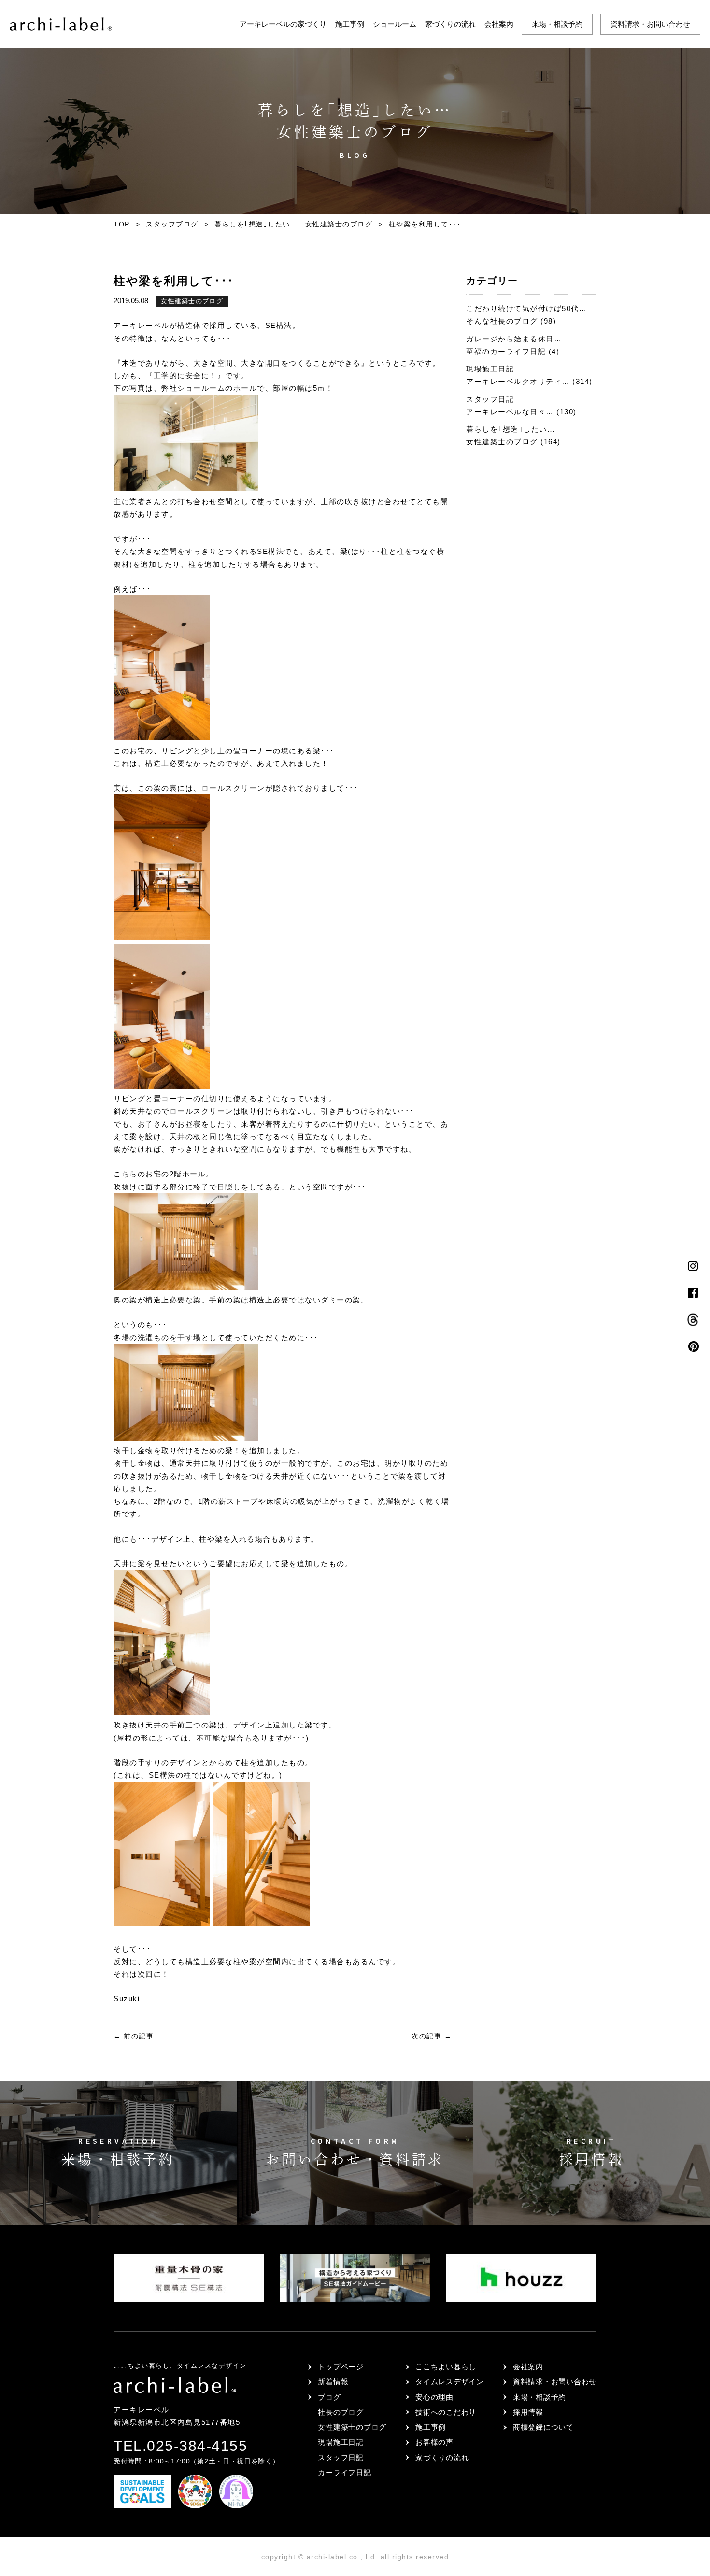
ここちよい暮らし (446, 2367)
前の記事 (134, 2036)
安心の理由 (434, 2397)
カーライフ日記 (344, 2472)
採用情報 (528, 2412)
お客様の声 (434, 2442)
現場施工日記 (341, 2442)
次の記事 (432, 2036)
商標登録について (543, 2427)
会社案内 (499, 24)
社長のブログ (341, 2412)
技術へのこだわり (446, 2412)
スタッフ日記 (341, 2457)
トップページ (341, 2367)
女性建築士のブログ (192, 301)
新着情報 (333, 2382)
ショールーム (395, 24)
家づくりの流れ (450, 24)
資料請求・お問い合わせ (650, 24)
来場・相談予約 (557, 24)
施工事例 (350, 24)
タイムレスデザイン (450, 2382)
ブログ (329, 2397)
